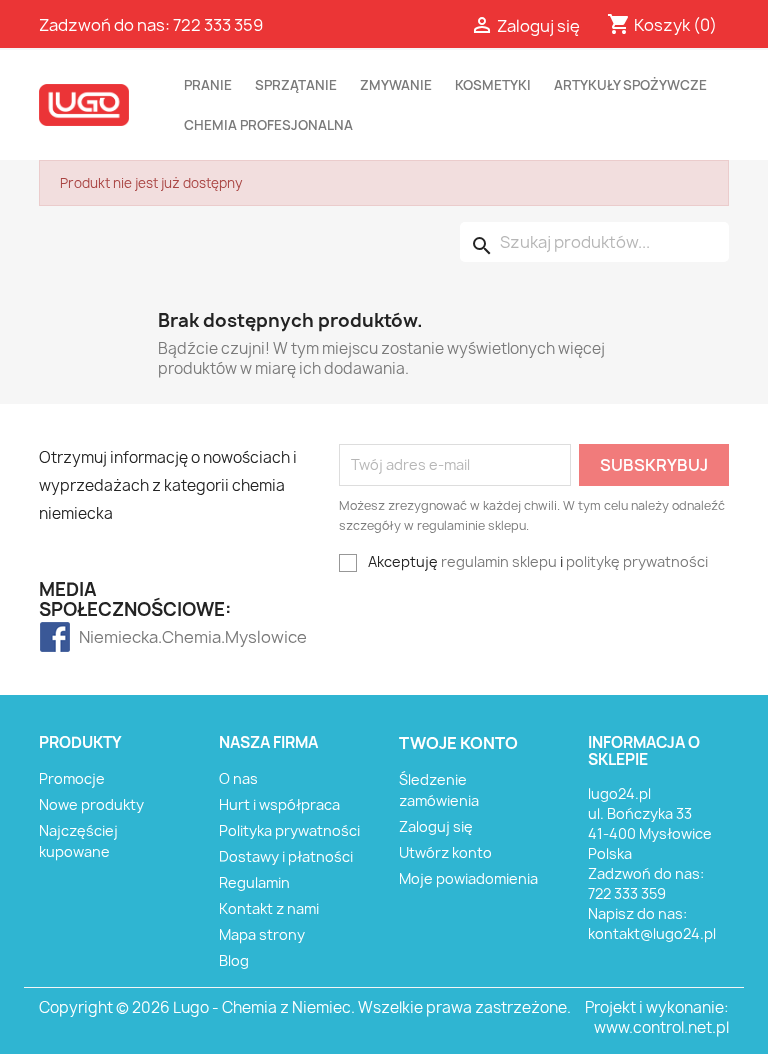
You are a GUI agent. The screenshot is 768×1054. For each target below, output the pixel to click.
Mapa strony (262, 934)
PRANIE (208, 85)
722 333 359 (218, 25)
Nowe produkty (91, 804)
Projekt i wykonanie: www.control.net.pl (657, 1017)
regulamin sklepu (499, 561)
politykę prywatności (637, 561)
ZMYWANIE (396, 85)
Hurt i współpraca (279, 804)
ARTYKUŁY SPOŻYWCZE (630, 85)
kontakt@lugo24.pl (652, 933)
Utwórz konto (445, 852)
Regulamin (254, 882)
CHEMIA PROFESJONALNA (268, 125)
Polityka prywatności (289, 830)
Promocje (72, 778)
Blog (234, 960)
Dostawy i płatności (286, 856)
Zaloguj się (436, 826)
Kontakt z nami (269, 908)
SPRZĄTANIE (296, 85)
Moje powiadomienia (468, 878)
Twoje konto (458, 743)
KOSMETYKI (493, 85)
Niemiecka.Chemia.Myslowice (118, 637)
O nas (238, 778)
